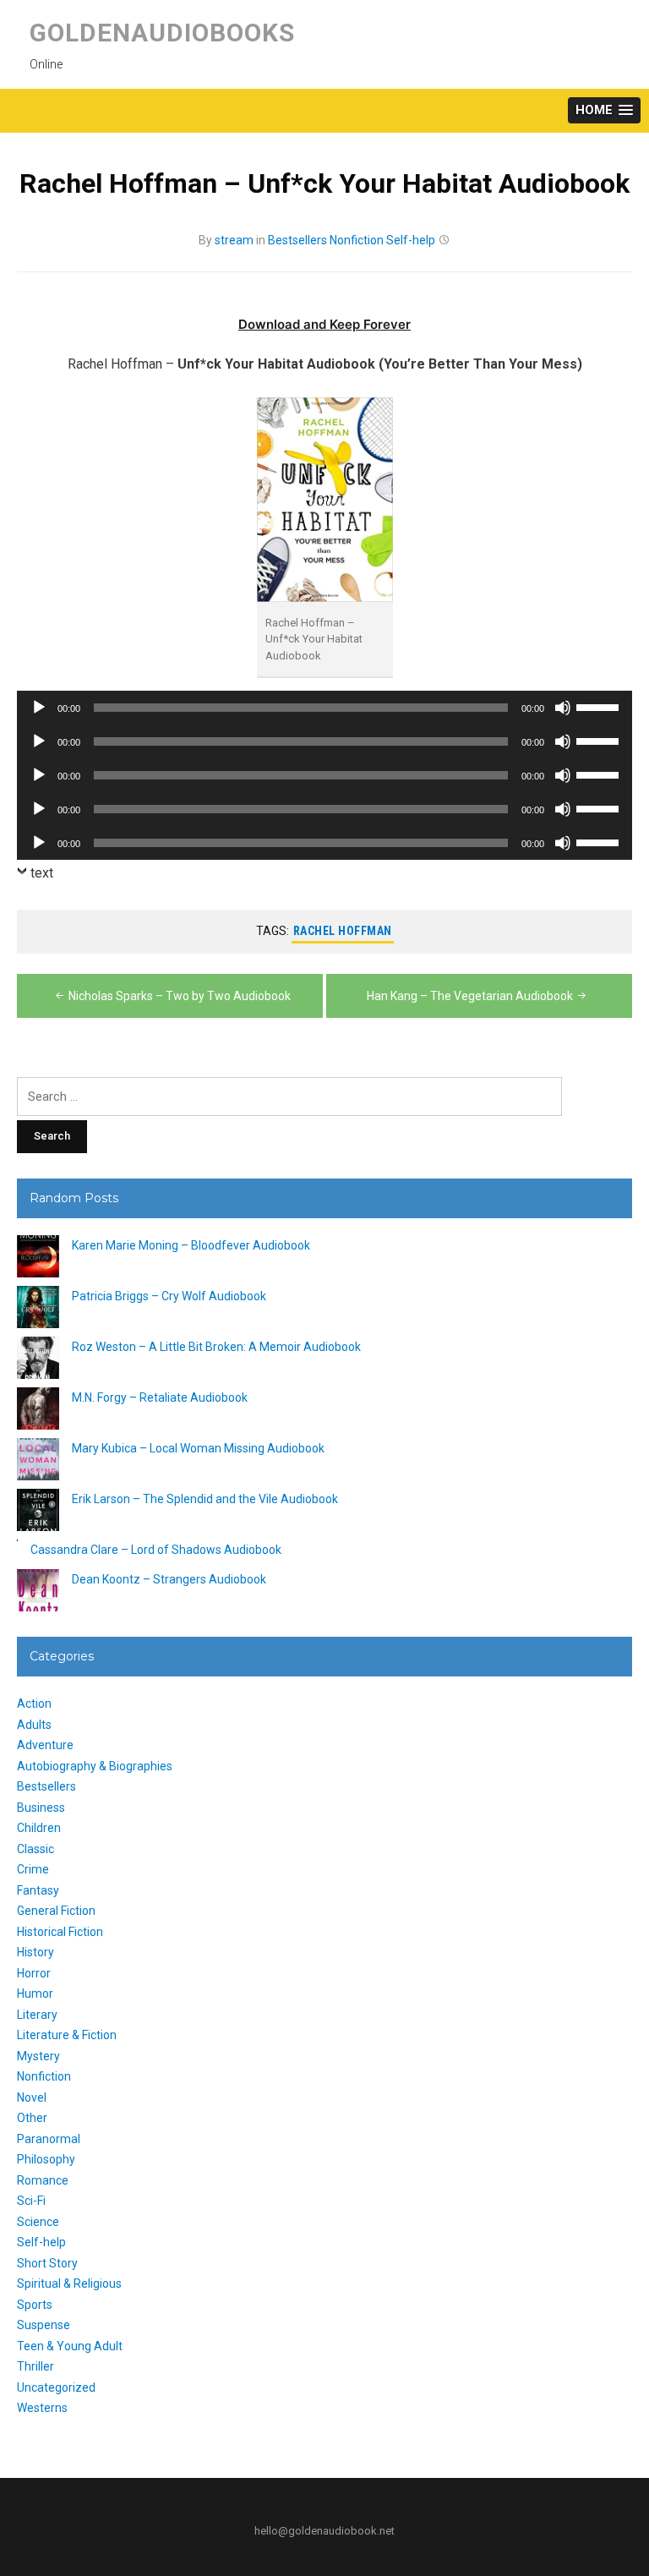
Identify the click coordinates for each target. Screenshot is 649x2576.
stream (234, 240)
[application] (324, 708)
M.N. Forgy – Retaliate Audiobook (160, 1397)
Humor (35, 1994)
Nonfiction (357, 240)
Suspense (44, 2325)
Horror (34, 1973)
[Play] (39, 708)
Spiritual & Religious (69, 2283)
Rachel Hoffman (343, 931)
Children (39, 1828)
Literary (37, 2015)
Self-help (411, 240)
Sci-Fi (31, 2201)
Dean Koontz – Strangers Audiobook (169, 1579)
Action (34, 1704)
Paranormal (49, 2139)
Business (41, 1808)
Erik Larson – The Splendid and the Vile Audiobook (205, 1499)
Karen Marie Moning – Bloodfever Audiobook (191, 1245)
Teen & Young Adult (70, 2346)
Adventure (45, 1745)
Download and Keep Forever (324, 324)
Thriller (35, 2366)
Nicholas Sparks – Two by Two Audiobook (180, 996)
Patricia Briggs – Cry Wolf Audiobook (169, 1296)
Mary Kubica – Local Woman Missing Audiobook (198, 1448)
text (42, 873)
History (35, 1952)
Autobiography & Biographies (95, 1766)
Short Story (47, 2263)
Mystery (38, 2056)
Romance (43, 2180)
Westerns (42, 2408)
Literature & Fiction (67, 2035)
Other (32, 2118)
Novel (32, 2097)
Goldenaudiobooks (162, 33)
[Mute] (563, 708)
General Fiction (56, 1911)
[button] (604, 110)
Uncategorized (56, 2387)
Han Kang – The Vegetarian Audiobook (470, 996)
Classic (35, 1849)
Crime (33, 1869)
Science (38, 2222)
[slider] (600, 706)
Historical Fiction (60, 1932)
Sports (35, 2305)
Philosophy (46, 2159)
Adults (34, 1725)
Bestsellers (297, 240)
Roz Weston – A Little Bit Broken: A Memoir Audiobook (216, 1347)
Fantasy (38, 1890)
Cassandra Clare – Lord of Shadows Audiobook (156, 1550)
